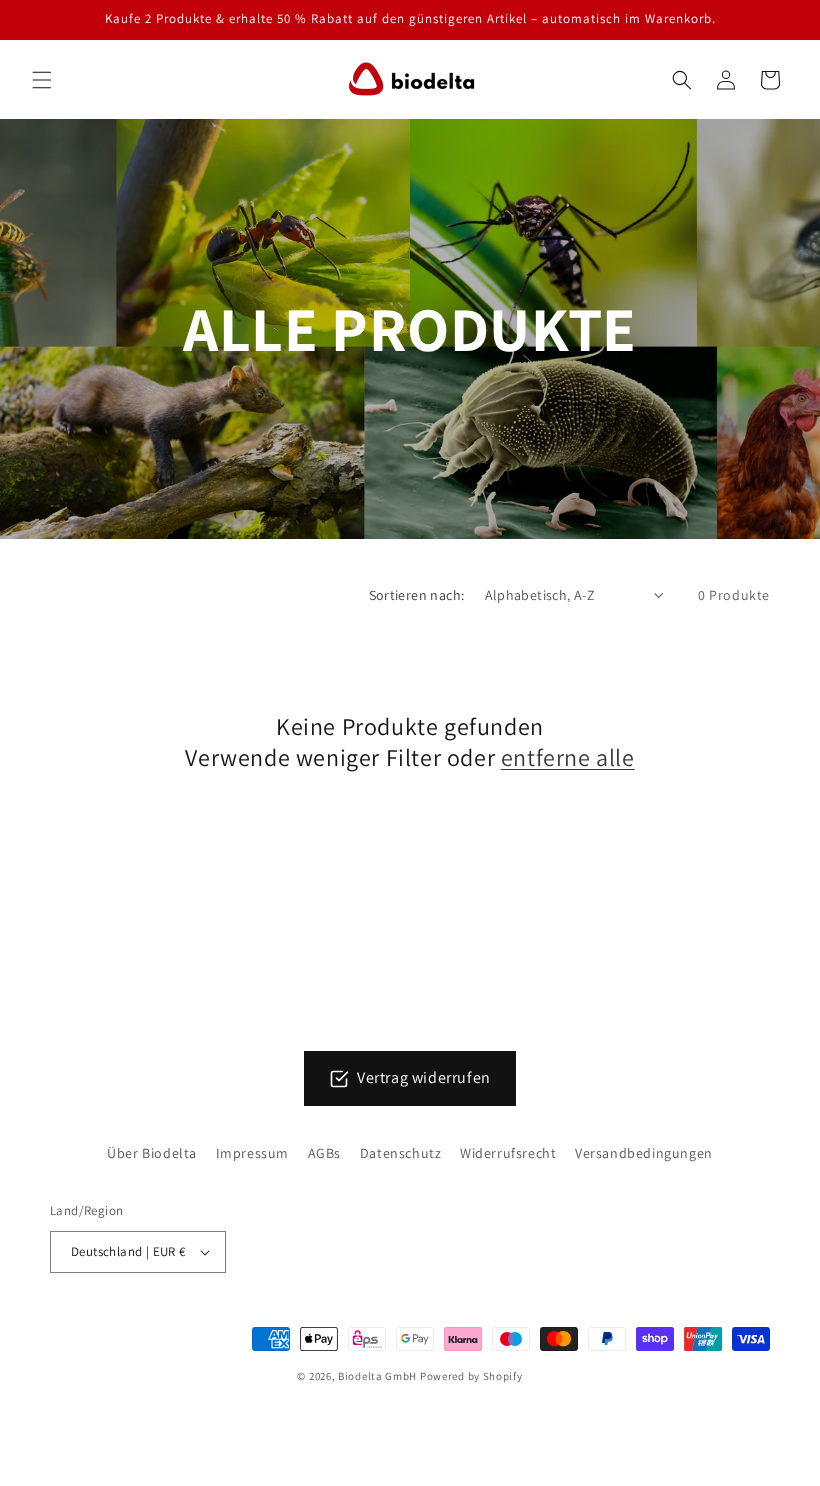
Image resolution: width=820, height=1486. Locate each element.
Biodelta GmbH (377, 1376)
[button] (42, 80)
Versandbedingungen (644, 1153)
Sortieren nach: (417, 595)
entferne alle (568, 757)
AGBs (324, 1153)
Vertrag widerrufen (424, 1077)
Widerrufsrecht (508, 1153)
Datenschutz (401, 1153)
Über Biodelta (152, 1153)
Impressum (252, 1153)
